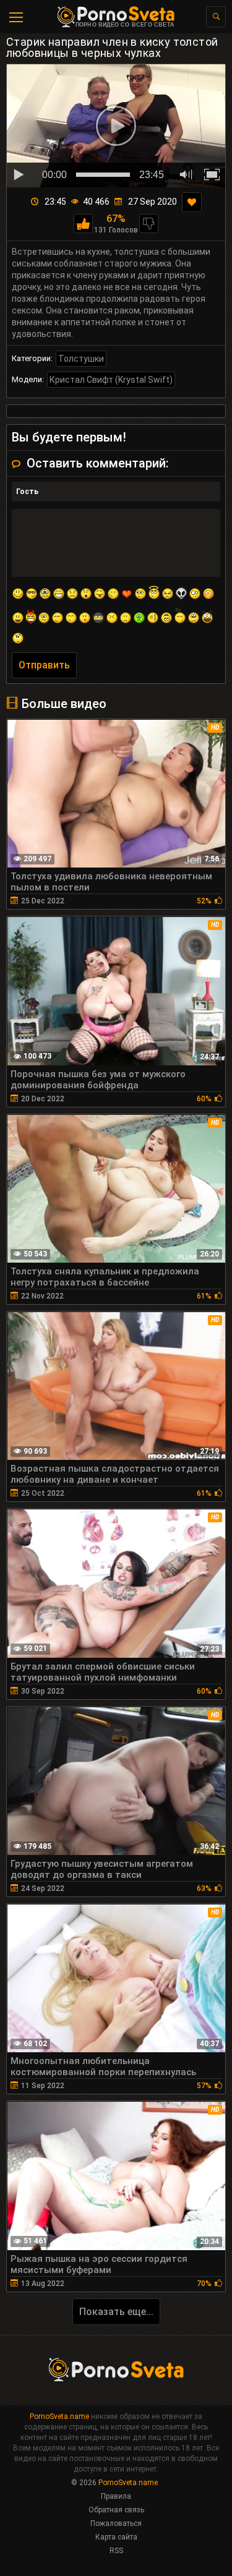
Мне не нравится (149, 224)
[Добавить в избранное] (192, 202)
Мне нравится (83, 224)
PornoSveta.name (59, 2416)
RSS (116, 2551)
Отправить (44, 665)
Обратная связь (116, 2510)
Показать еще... (116, 2312)
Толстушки (81, 359)
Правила (116, 2496)
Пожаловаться (116, 2523)
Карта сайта (116, 2537)
